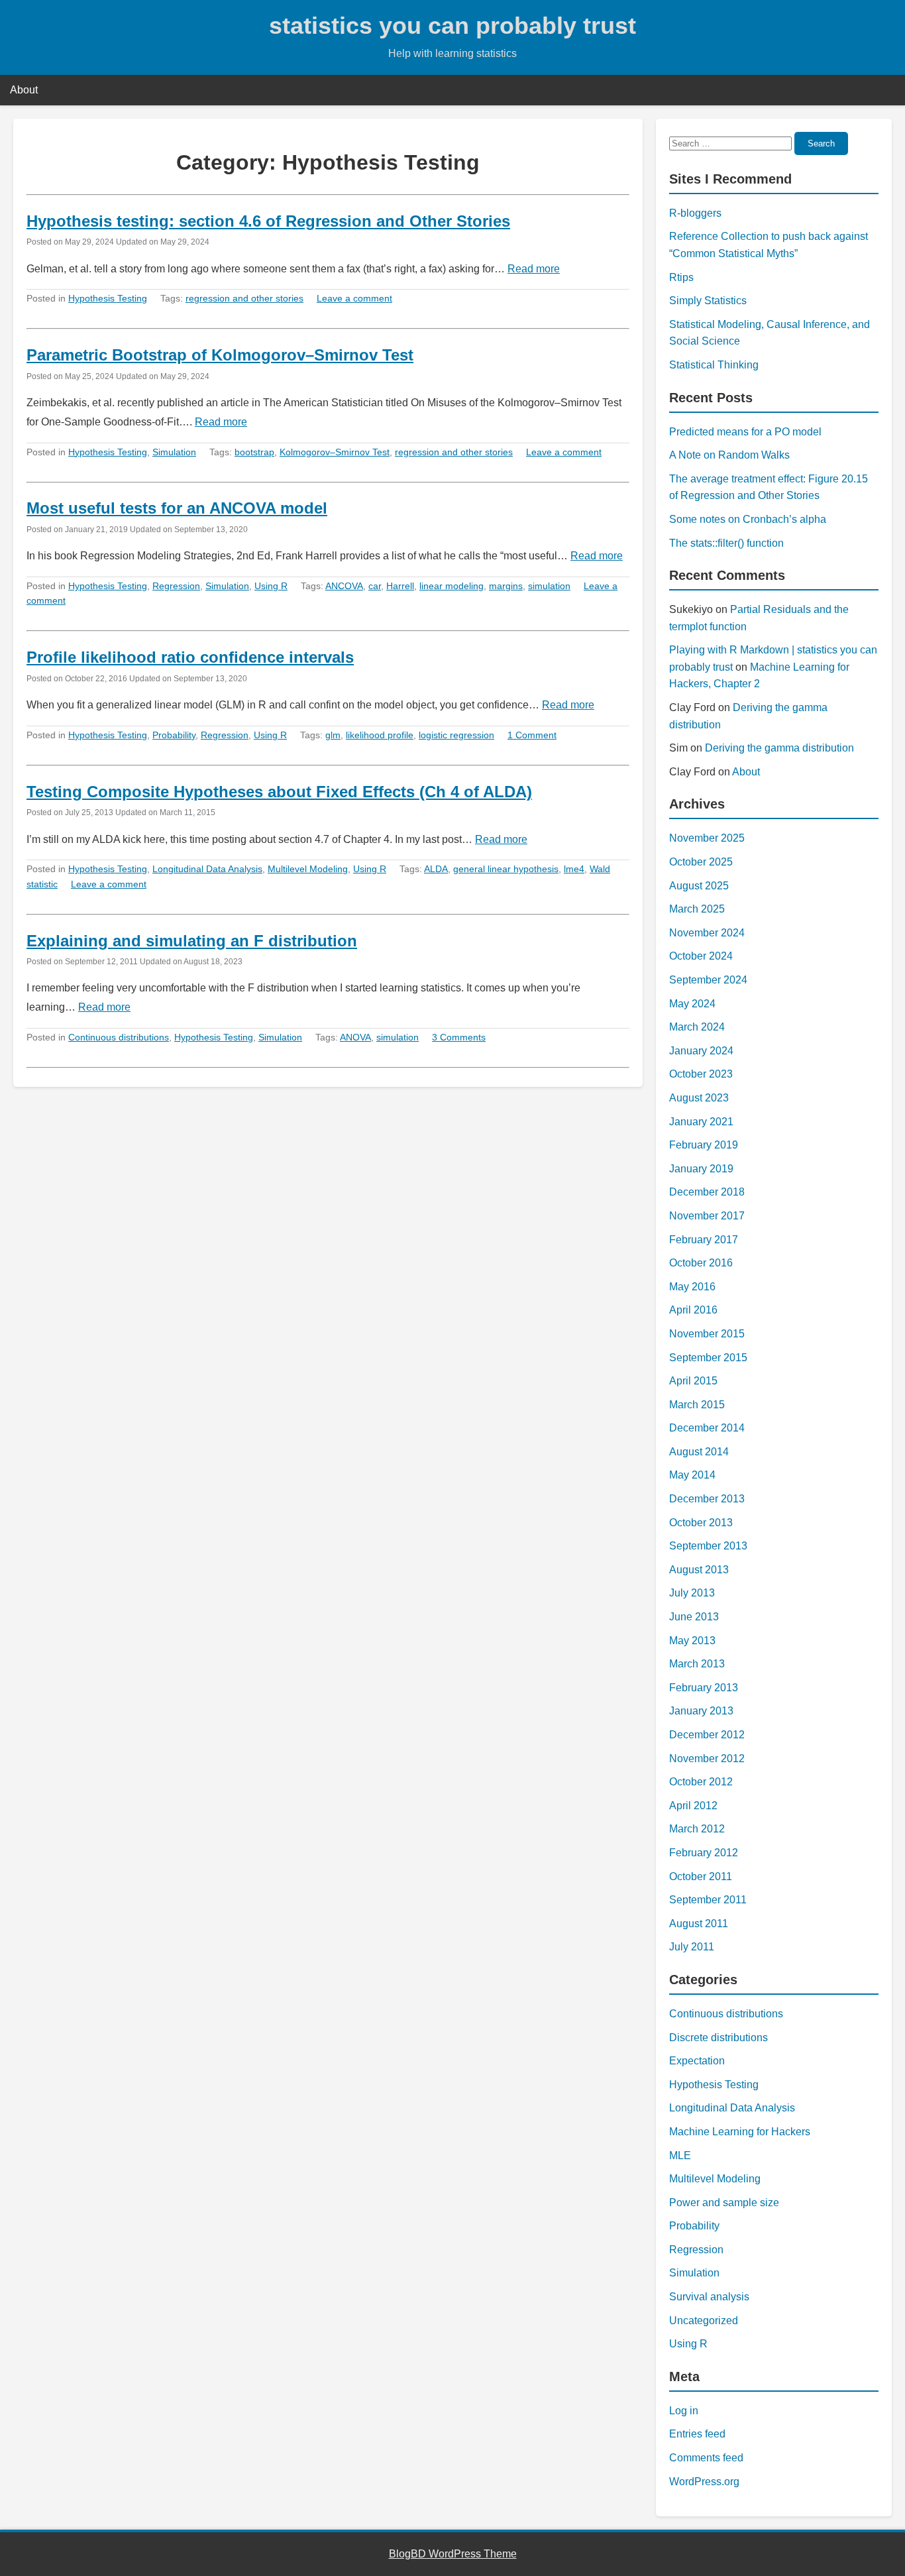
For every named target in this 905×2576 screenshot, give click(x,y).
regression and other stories (244, 298)
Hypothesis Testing (108, 298)
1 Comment (532, 735)
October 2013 (701, 1523)
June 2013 (694, 1617)
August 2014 (699, 1452)
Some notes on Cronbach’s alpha (748, 519)
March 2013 (697, 1664)
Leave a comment (354, 298)
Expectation (697, 2061)
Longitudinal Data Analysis (207, 869)
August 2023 (699, 1098)
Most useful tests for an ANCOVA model (177, 508)
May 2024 (692, 1004)
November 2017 (707, 1216)
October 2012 (701, 1782)
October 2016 (701, 1263)
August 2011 (699, 1924)
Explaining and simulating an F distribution (192, 941)
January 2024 (701, 1051)
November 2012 (707, 1759)
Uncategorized (704, 2321)
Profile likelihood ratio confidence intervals (190, 657)
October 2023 (701, 1074)
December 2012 (707, 1735)
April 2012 (693, 1806)
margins (506, 586)
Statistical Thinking (714, 365)
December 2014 (707, 1428)
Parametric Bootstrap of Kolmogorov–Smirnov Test (220, 355)
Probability (174, 735)
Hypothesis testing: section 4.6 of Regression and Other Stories (268, 221)
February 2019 (704, 1145)
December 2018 (707, 1192)
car (375, 586)
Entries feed (697, 2434)
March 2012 (697, 1829)
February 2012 (704, 1853)
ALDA (436, 869)
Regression (176, 586)
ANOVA (355, 1037)
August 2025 (699, 886)
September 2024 (708, 980)
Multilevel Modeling (308, 869)
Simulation (174, 452)
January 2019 (701, 1169)
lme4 (574, 869)
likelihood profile (380, 735)
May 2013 (692, 1641)
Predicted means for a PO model (745, 432)
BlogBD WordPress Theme (453, 2554)
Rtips (681, 277)
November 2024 (707, 933)
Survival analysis (709, 2297)
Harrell (400, 586)
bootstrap (254, 452)
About (24, 90)
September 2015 (708, 1358)
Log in (684, 2411)
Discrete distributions (719, 2038)
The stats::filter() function (726, 543)
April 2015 (693, 1381)
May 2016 (692, 1287)
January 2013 (701, 1711)
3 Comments (459, 1037)
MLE (680, 2156)
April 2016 (693, 1310)
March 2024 (697, 1027)
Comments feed (706, 2458)
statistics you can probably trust (452, 26)
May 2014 (692, 1475)
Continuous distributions (119, 1037)
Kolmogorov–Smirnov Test (335, 452)
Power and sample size (724, 2203)
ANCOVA (344, 586)
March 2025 (697, 909)
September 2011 (708, 1900)
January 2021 (701, 1122)
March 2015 (697, 1405)
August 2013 (699, 1570)
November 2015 (707, 1334)
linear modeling (452, 586)
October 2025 (701, 862)
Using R (271, 586)
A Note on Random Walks (729, 455)
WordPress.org (704, 2482)
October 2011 (701, 1876)
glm (333, 735)
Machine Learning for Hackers (740, 2132)
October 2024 (701, 956)
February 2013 (704, 1688)
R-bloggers (695, 213)
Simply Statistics (708, 301)
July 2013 (692, 1593)
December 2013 (707, 1499)
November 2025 (707, 838)
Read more (534, 269)
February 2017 (704, 1240)
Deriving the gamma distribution (779, 748)
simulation (549, 586)
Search (821, 143)
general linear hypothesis (506, 869)
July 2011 (692, 1947)
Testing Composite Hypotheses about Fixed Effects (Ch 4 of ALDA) (279, 792)
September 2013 (708, 1546)
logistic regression (456, 735)
